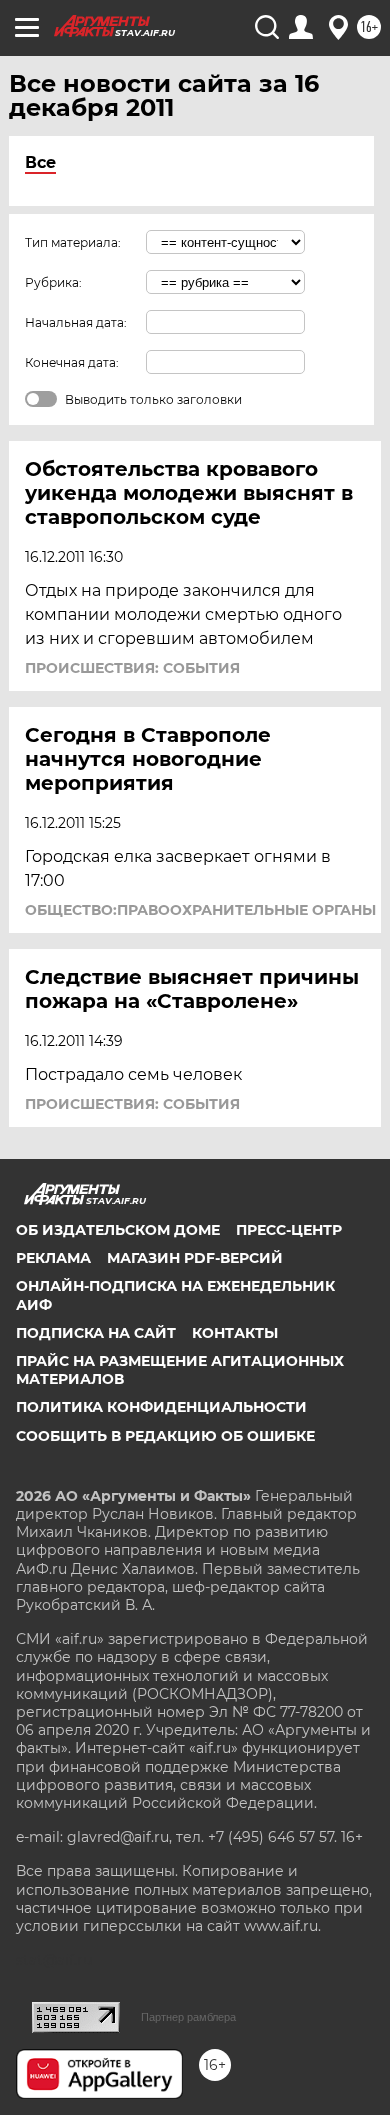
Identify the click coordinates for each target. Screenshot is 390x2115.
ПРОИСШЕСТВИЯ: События (132, 668)
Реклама (53, 1258)
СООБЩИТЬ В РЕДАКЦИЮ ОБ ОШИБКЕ (165, 1436)
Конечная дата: (72, 362)
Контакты (235, 1333)
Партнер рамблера (188, 2017)
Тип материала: (73, 242)
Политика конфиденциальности (161, 1407)
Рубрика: (53, 282)
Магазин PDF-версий (195, 1258)
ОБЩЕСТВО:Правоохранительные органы (200, 910)
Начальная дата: (76, 322)
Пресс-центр (289, 1230)
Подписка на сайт (96, 1333)
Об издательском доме (118, 1230)
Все (40, 162)
